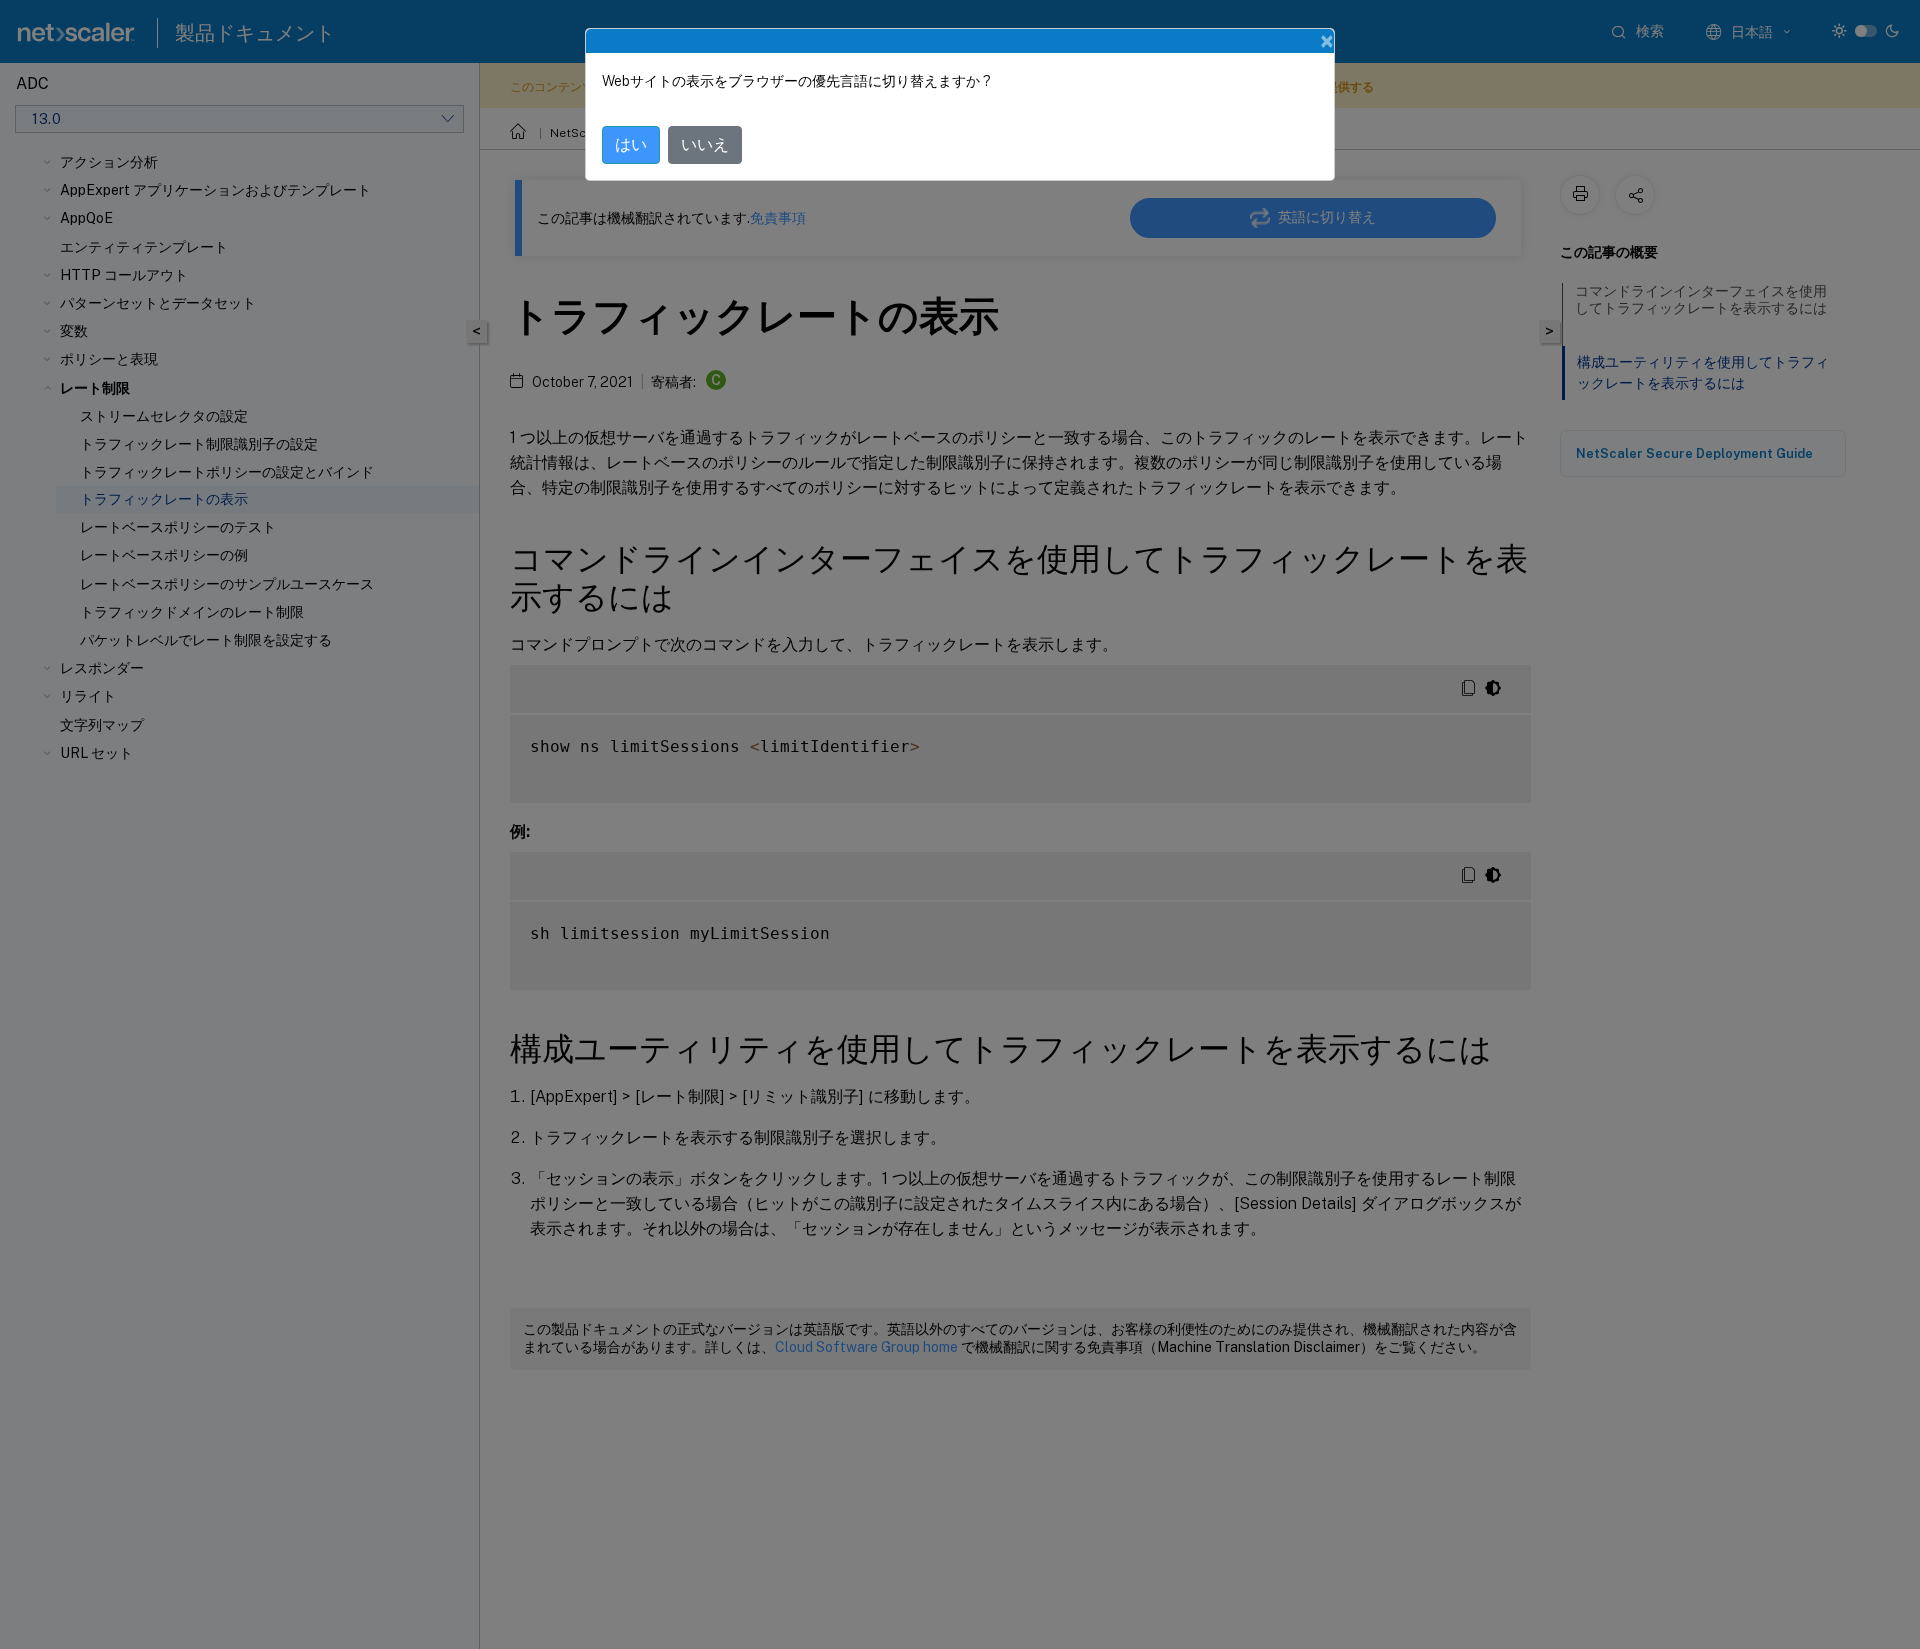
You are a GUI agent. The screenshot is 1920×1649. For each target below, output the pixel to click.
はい (631, 144)
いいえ (705, 144)
